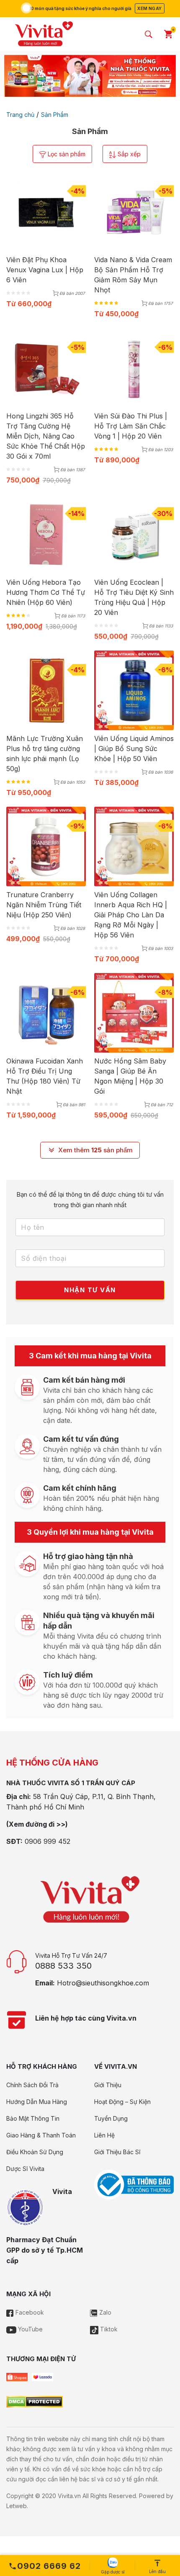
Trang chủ (20, 115)
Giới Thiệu (108, 2085)
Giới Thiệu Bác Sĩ (117, 2152)
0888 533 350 (63, 1966)
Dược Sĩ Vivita (25, 2169)
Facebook (29, 2312)
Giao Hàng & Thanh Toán (41, 2135)
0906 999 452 (48, 1841)
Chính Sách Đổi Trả (32, 2085)
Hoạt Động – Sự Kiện (122, 2102)
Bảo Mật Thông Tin (33, 2118)
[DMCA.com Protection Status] (35, 2401)
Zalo (104, 2312)
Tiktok (108, 2329)
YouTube (30, 2329)
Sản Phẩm (55, 115)
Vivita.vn (69, 2496)
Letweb (17, 2506)
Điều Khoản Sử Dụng (35, 2152)
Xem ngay (149, 8)
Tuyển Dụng (111, 2118)
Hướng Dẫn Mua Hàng (37, 2102)
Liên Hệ (104, 2135)
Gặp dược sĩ (113, 2572)
